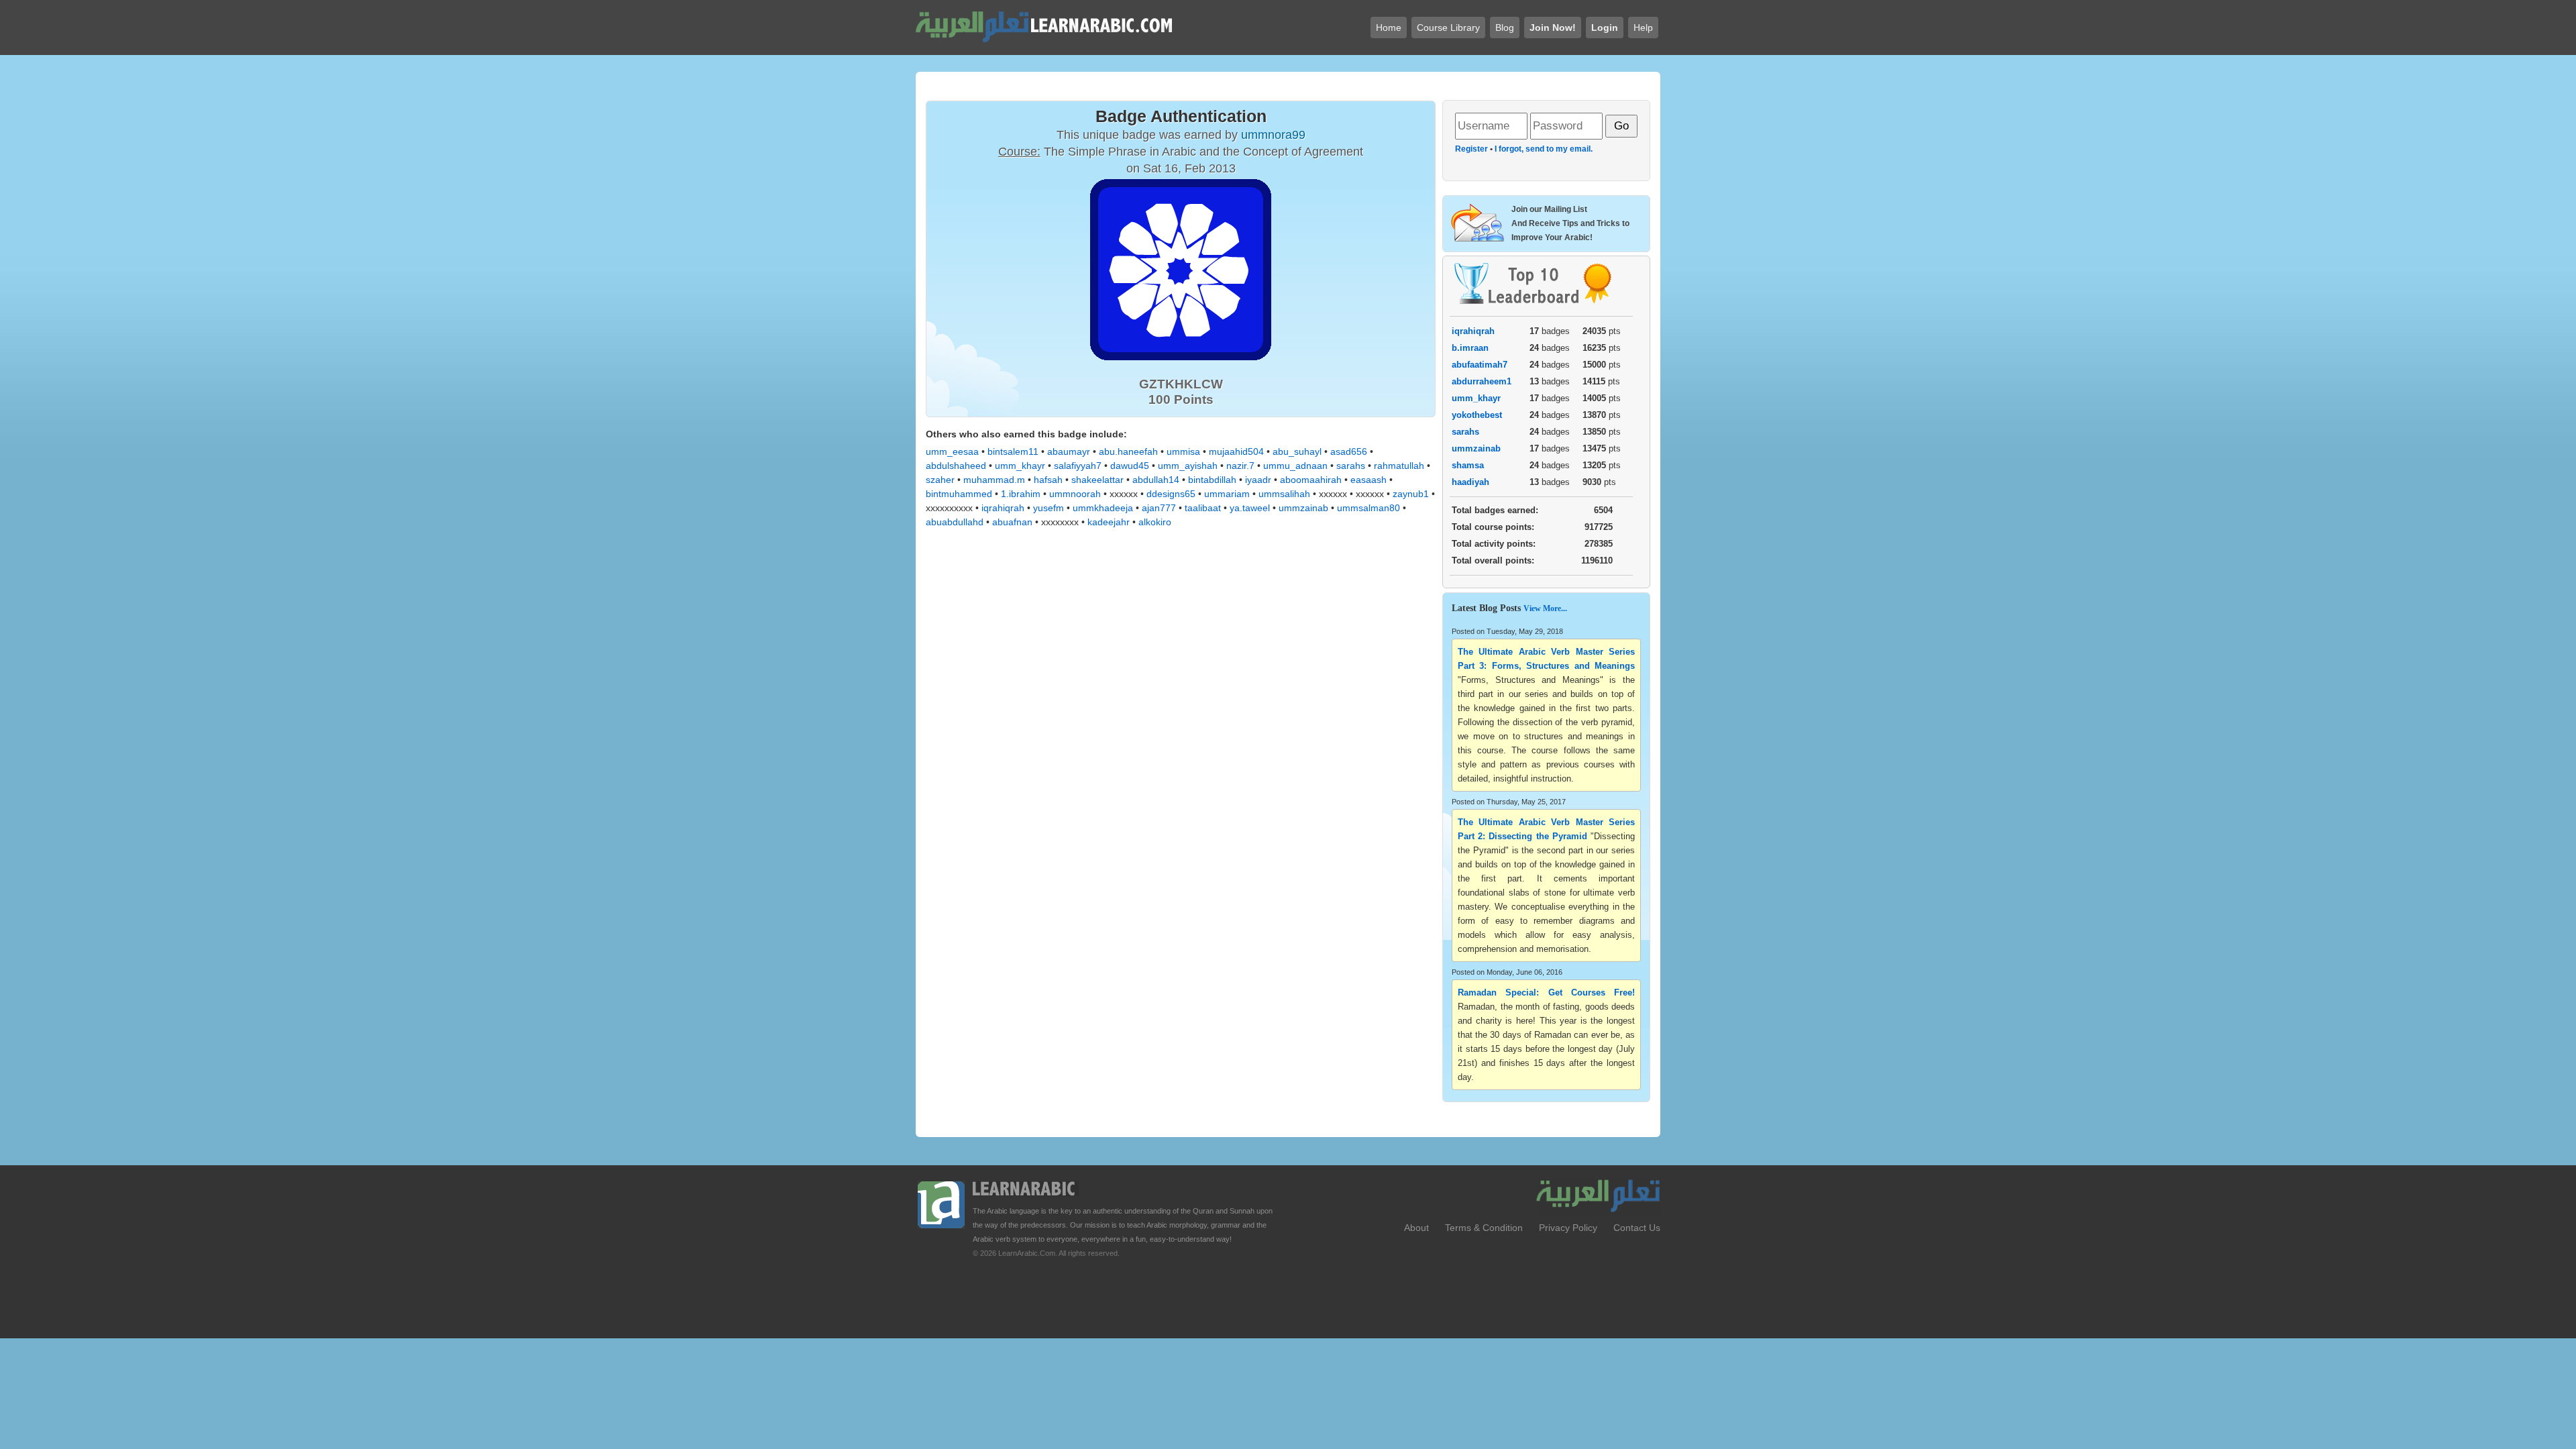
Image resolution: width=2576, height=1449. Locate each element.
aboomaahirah (1311, 480)
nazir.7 (1240, 466)
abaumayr (1069, 451)
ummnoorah (1075, 494)
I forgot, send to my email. (1544, 149)
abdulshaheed (956, 466)
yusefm (1049, 508)
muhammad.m (994, 480)
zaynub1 (1411, 494)
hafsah (1048, 480)
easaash (1368, 480)
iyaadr (1258, 480)
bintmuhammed (959, 494)
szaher (940, 480)
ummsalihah (1284, 494)
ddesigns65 (1171, 494)
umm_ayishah (1188, 466)
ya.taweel (1250, 508)
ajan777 (1159, 508)
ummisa (1183, 451)
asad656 (1349, 451)
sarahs (1351, 466)
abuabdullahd (955, 522)
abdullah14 (1156, 480)
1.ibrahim (1021, 494)
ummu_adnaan (1295, 466)
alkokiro (1155, 522)
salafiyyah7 (1078, 466)
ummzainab (1303, 508)
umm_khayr (1020, 466)
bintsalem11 (1013, 451)
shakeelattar (1097, 480)
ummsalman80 (1368, 508)
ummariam (1227, 494)
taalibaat (1203, 508)
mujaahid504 (1236, 451)
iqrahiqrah (1003, 508)
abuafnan (1012, 522)
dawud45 (1130, 466)
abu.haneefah (1128, 451)
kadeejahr (1109, 522)
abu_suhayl (1297, 451)
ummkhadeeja (1103, 508)
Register (1471, 149)
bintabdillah (1212, 480)
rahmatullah (1399, 466)
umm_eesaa (952, 451)
